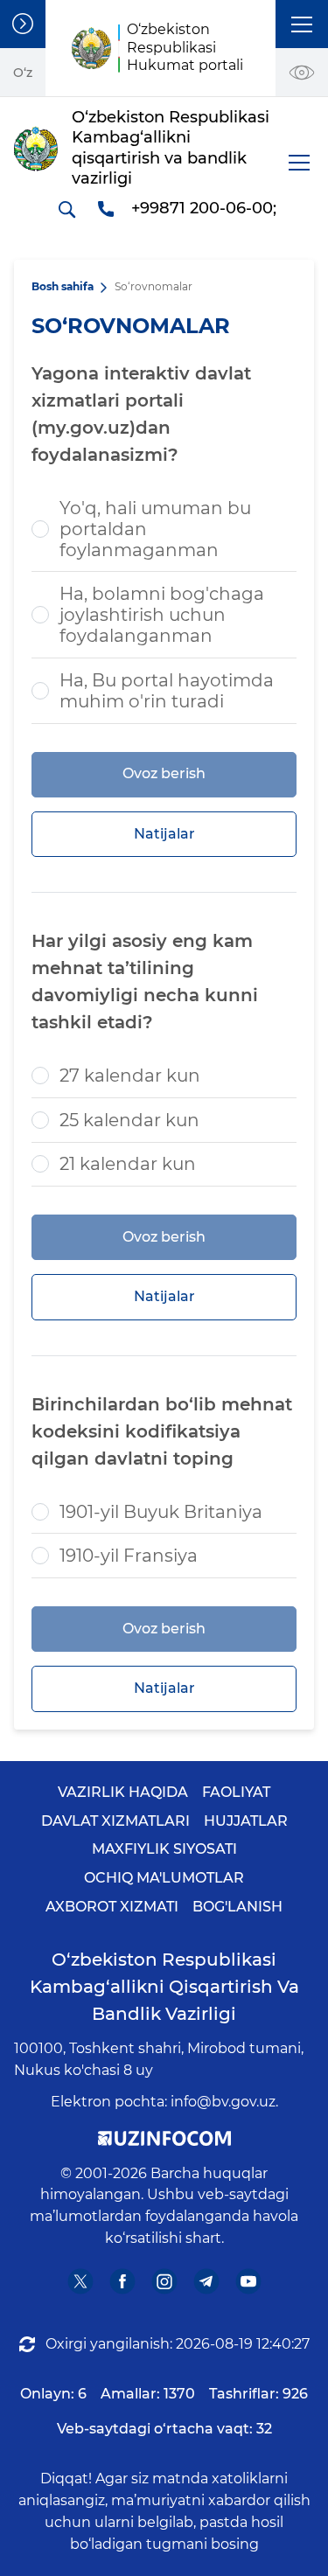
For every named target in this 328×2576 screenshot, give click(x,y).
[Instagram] (164, 2281)
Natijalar (164, 834)
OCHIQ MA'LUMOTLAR (164, 1878)
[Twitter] (80, 2281)
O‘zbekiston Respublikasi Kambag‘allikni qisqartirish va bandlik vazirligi (164, 1987)
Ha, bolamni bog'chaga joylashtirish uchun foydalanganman (162, 615)
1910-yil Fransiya (129, 1556)
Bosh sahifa (63, 286)
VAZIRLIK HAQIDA (123, 1792)
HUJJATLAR (246, 1821)
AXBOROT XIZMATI (112, 1907)
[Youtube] (248, 2281)
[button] (302, 24)
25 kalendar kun (129, 1120)
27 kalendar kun (130, 1076)
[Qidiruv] (66, 209)
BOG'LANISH (237, 1907)
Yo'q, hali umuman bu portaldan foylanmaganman (155, 529)
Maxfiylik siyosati (164, 1849)
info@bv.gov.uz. (224, 2102)
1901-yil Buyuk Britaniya (161, 1512)
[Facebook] (122, 2281)
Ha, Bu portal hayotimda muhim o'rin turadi (167, 691)
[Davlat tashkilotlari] (23, 24)
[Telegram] (206, 2281)
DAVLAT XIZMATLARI (115, 1821)
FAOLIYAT (236, 1792)
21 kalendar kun (128, 1164)
